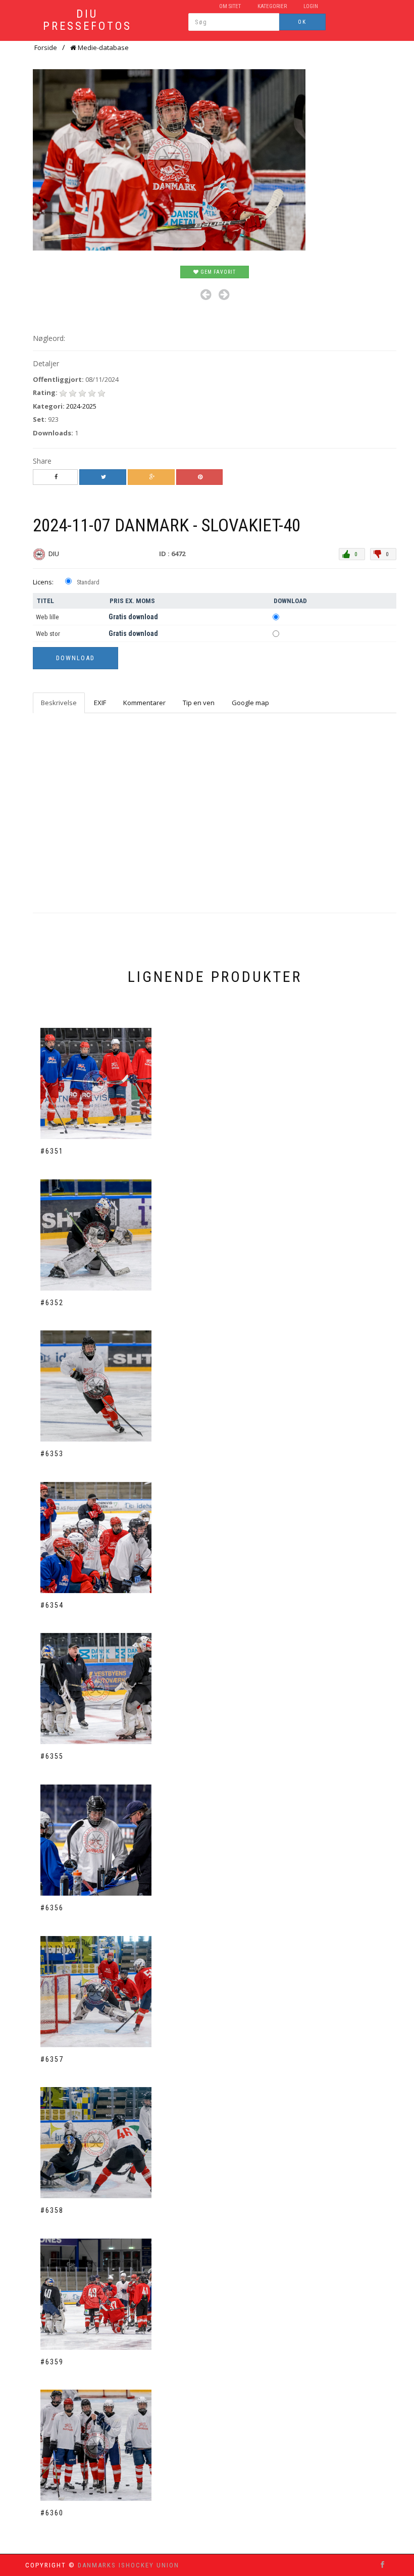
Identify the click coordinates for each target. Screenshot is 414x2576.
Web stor (48, 634)
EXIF (100, 703)
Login (311, 6)
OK (302, 22)
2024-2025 (81, 406)
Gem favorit (217, 272)
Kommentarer (144, 703)
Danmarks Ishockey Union (128, 2565)
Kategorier (272, 6)
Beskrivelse (59, 703)
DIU (55, 554)
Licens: (43, 582)
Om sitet (230, 6)
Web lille (47, 617)
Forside (46, 47)
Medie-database (102, 47)
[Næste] (224, 295)
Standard (88, 582)
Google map (250, 703)
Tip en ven (199, 703)
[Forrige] (206, 295)
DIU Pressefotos (87, 20)
